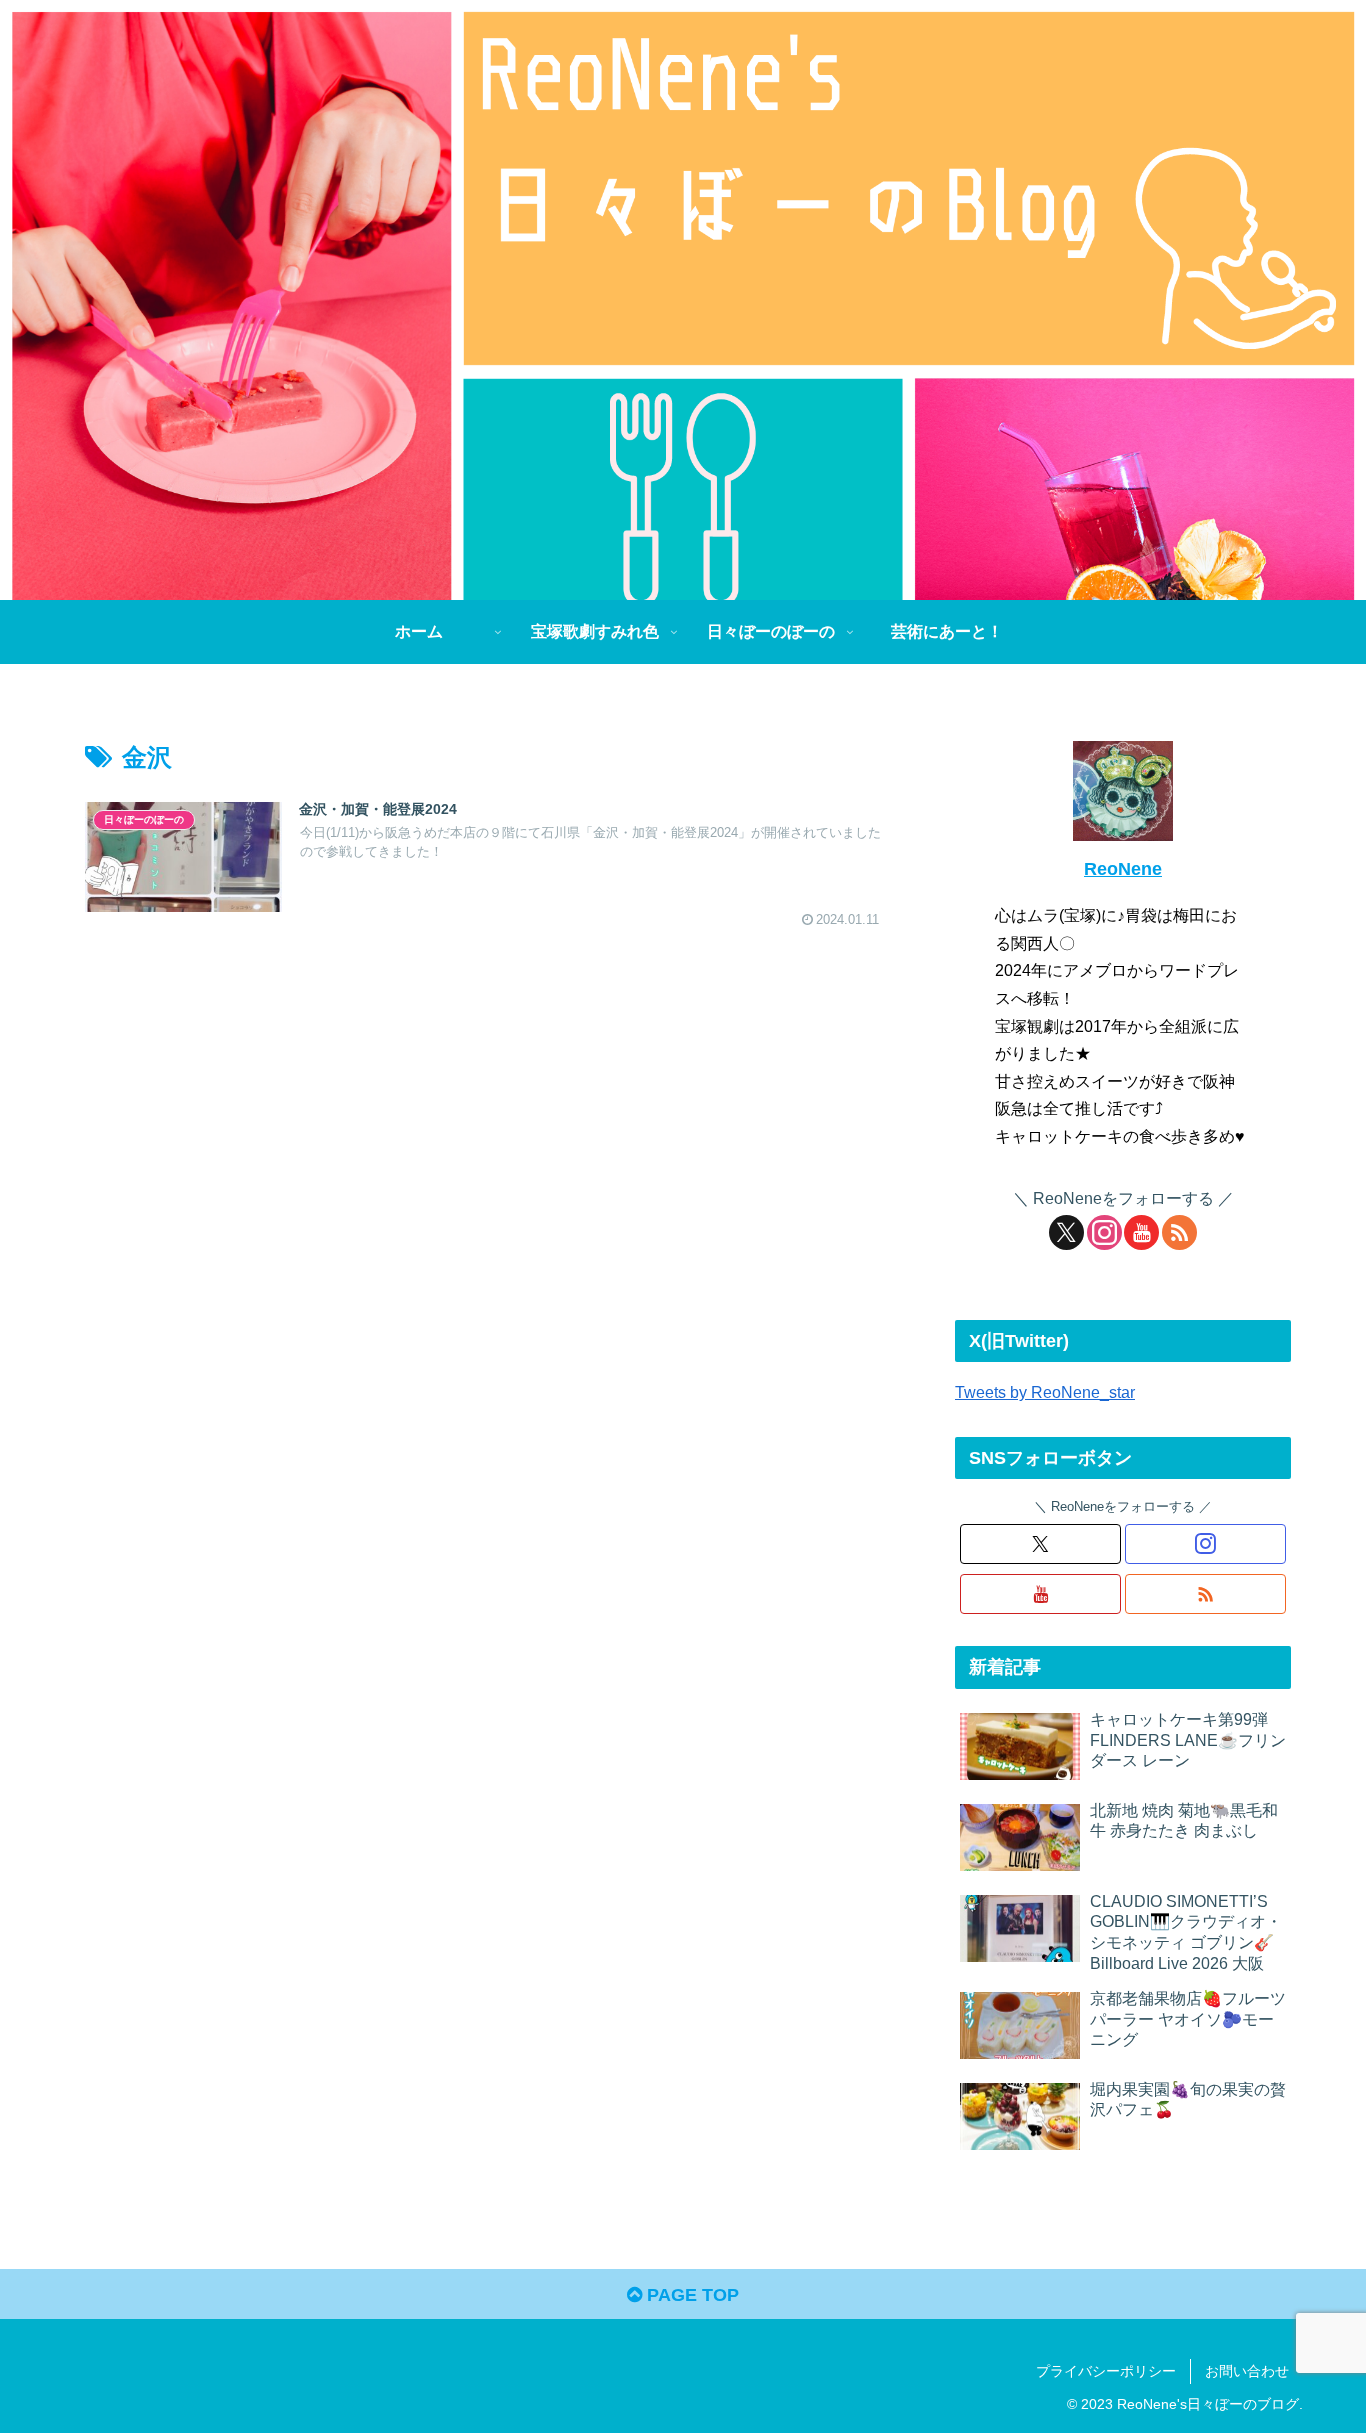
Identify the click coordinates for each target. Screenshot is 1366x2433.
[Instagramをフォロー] (1104, 1232)
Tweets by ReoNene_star (1045, 1392)
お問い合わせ (1247, 2371)
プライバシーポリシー (1106, 2371)
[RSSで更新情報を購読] (1179, 1232)
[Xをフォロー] (1066, 1232)
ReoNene (1123, 869)
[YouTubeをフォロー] (1141, 1232)
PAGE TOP (690, 2295)
